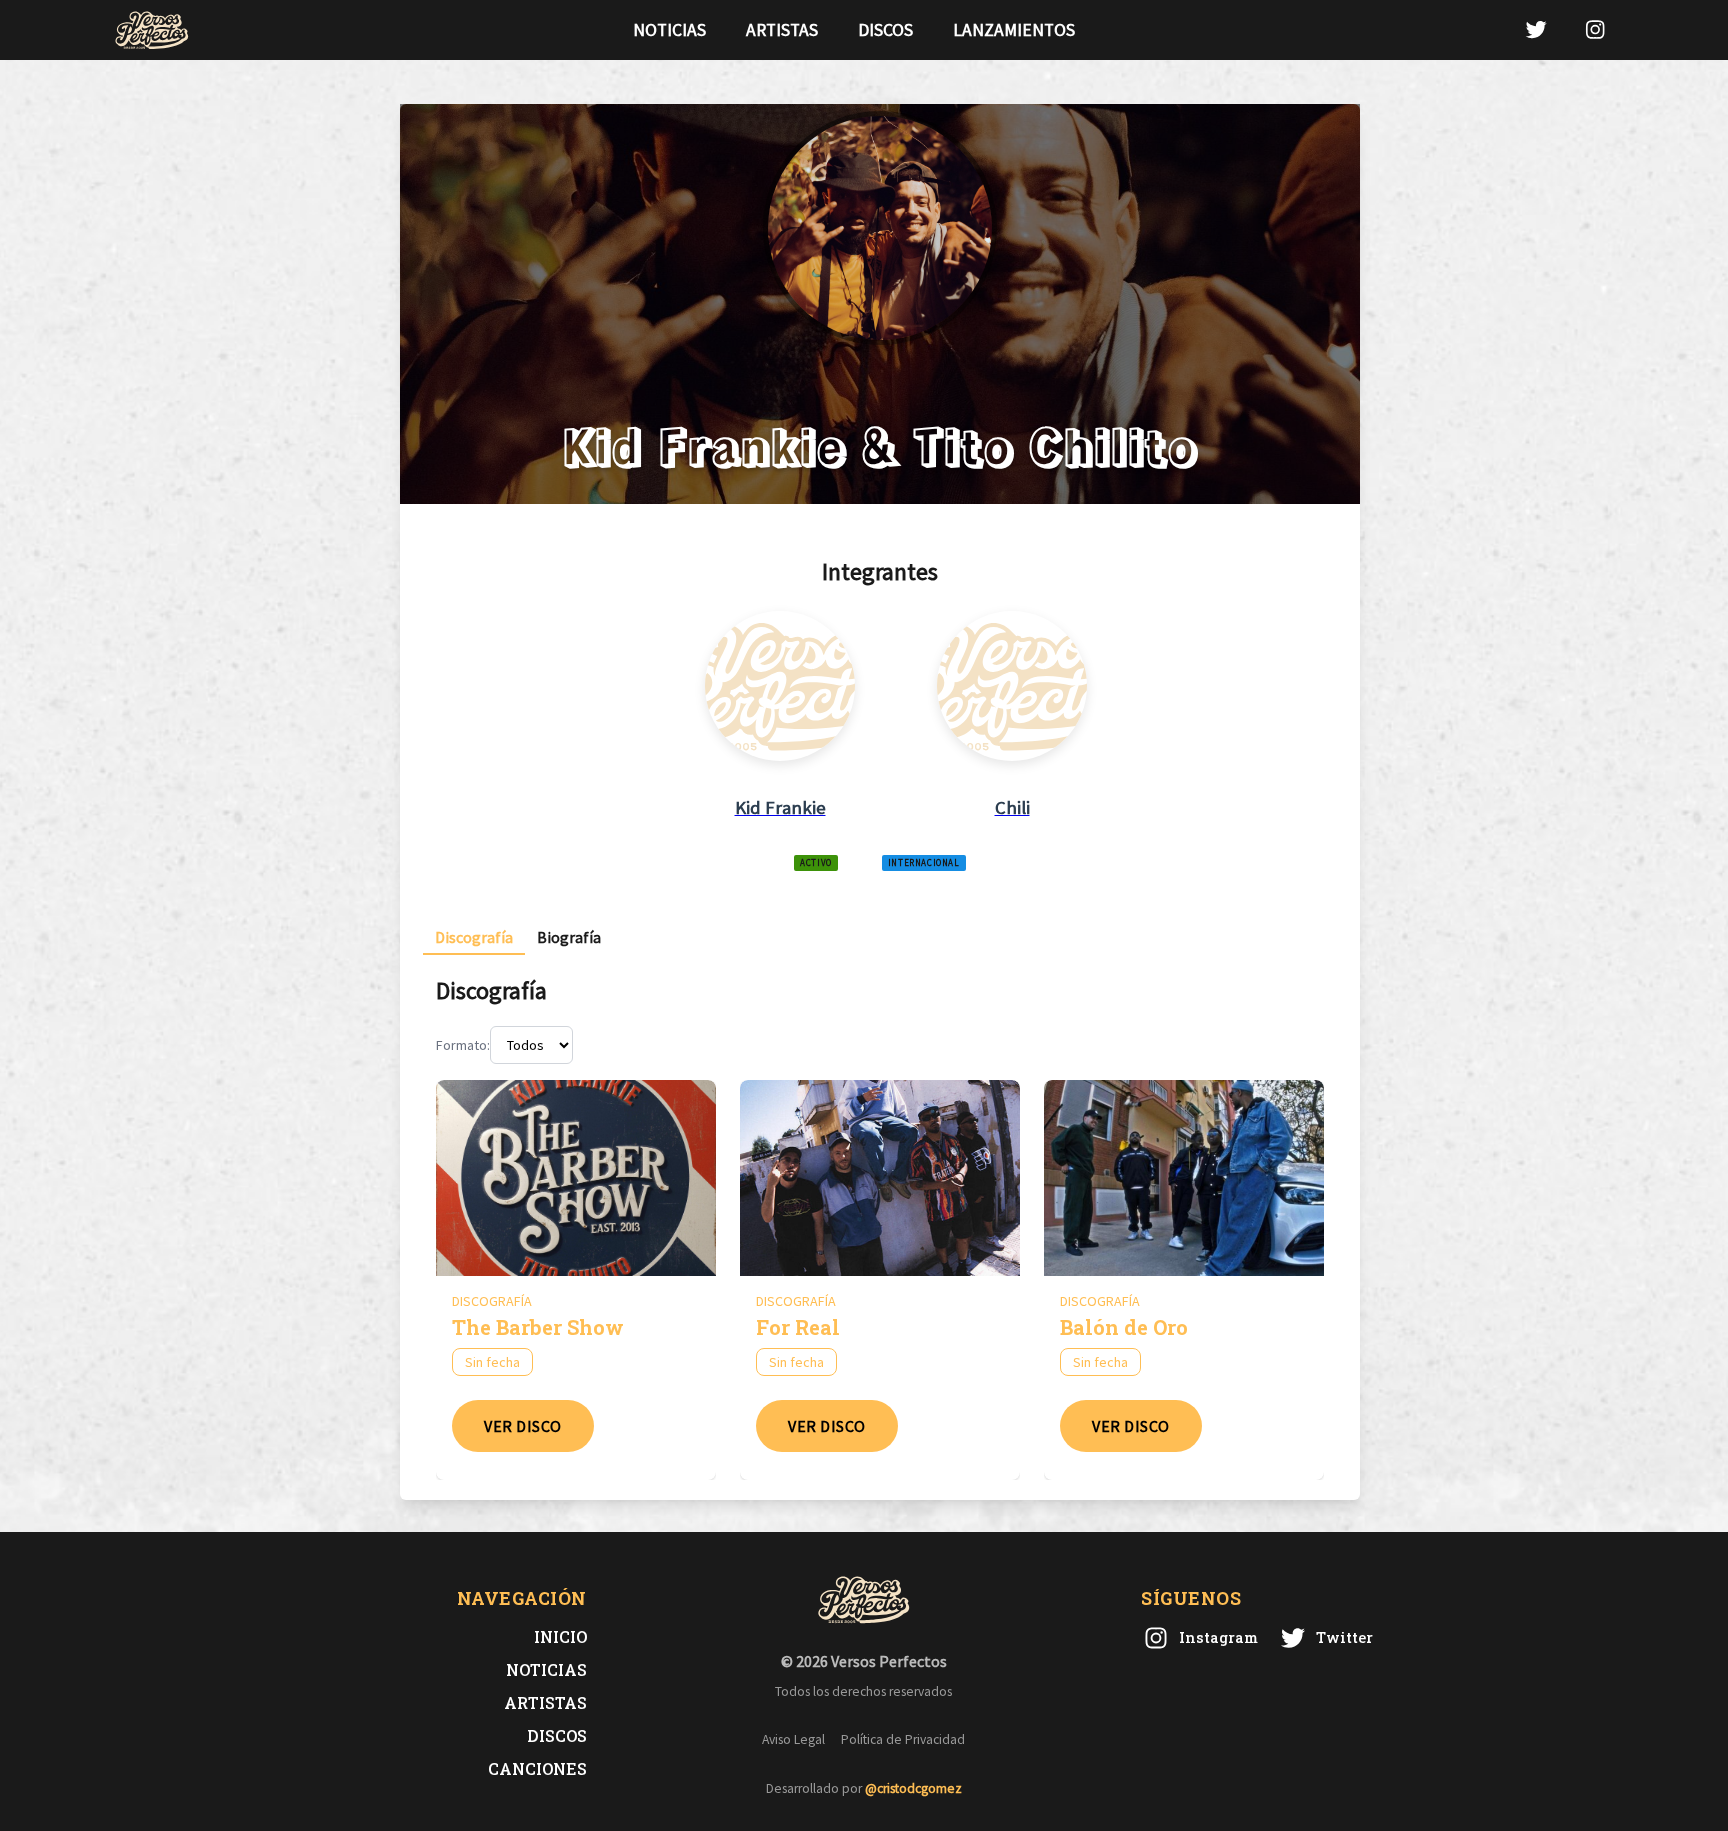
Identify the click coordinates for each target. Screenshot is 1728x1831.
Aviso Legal (793, 1739)
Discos (885, 30)
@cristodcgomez (913, 1788)
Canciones (537, 1768)
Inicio (560, 1636)
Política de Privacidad (903, 1739)
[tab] (474, 937)
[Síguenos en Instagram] (1595, 29)
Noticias (669, 30)
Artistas (782, 30)
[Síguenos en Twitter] (1536, 29)
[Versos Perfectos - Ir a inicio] (152, 30)
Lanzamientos (1014, 30)
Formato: (463, 1045)
